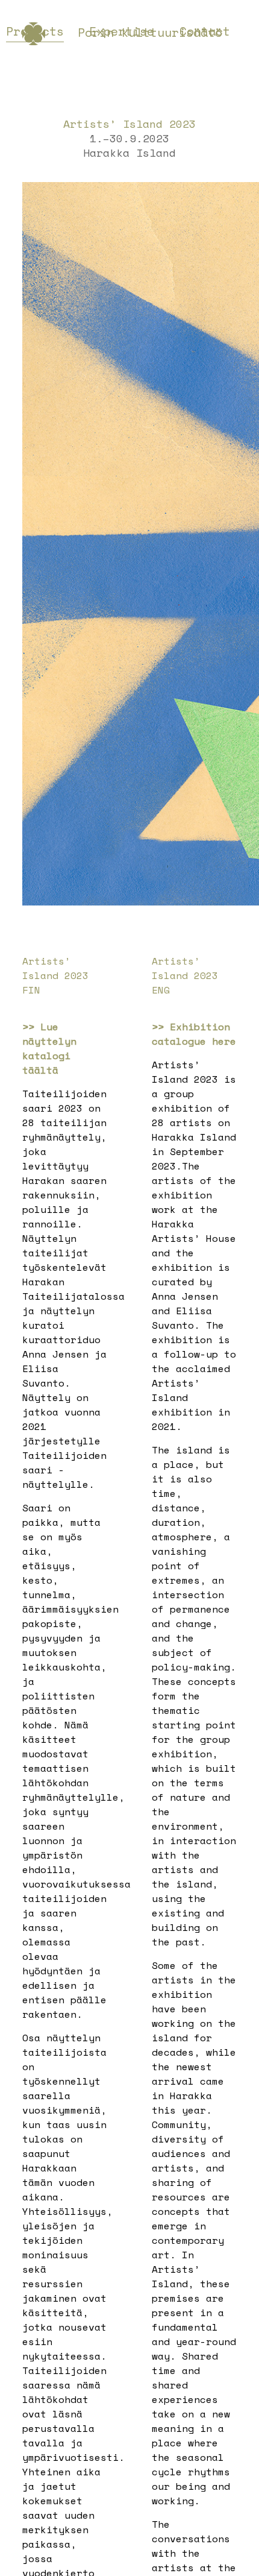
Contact (205, 31)
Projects (35, 31)
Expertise (122, 31)
